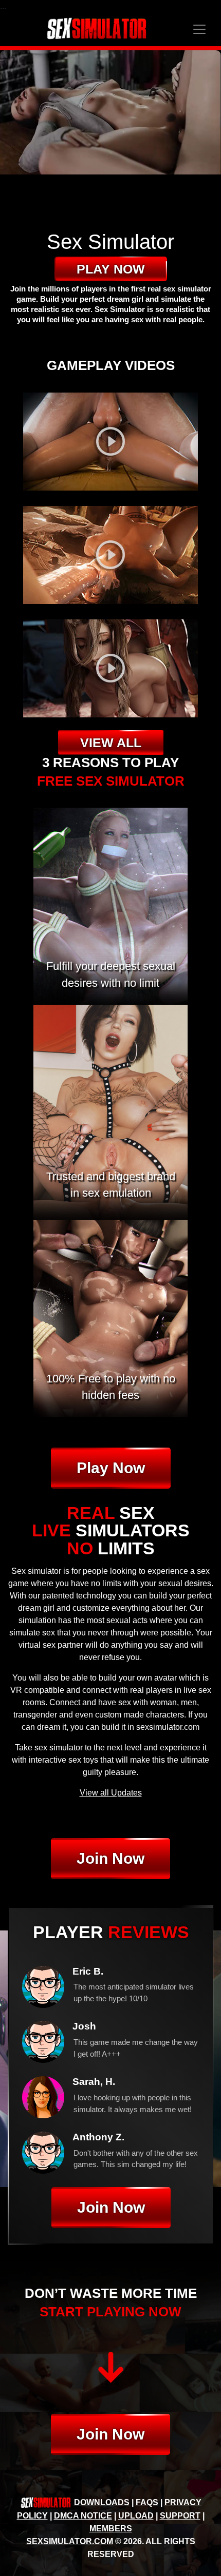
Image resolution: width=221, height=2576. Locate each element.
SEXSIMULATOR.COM (70, 2541)
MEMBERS (111, 2529)
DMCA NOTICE (83, 2516)
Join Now (110, 1858)
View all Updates (111, 1793)
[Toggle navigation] (199, 29)
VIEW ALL (111, 743)
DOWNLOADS (102, 2502)
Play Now (111, 1468)
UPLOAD (136, 2516)
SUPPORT (180, 2516)
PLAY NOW (111, 269)
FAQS (147, 2502)
